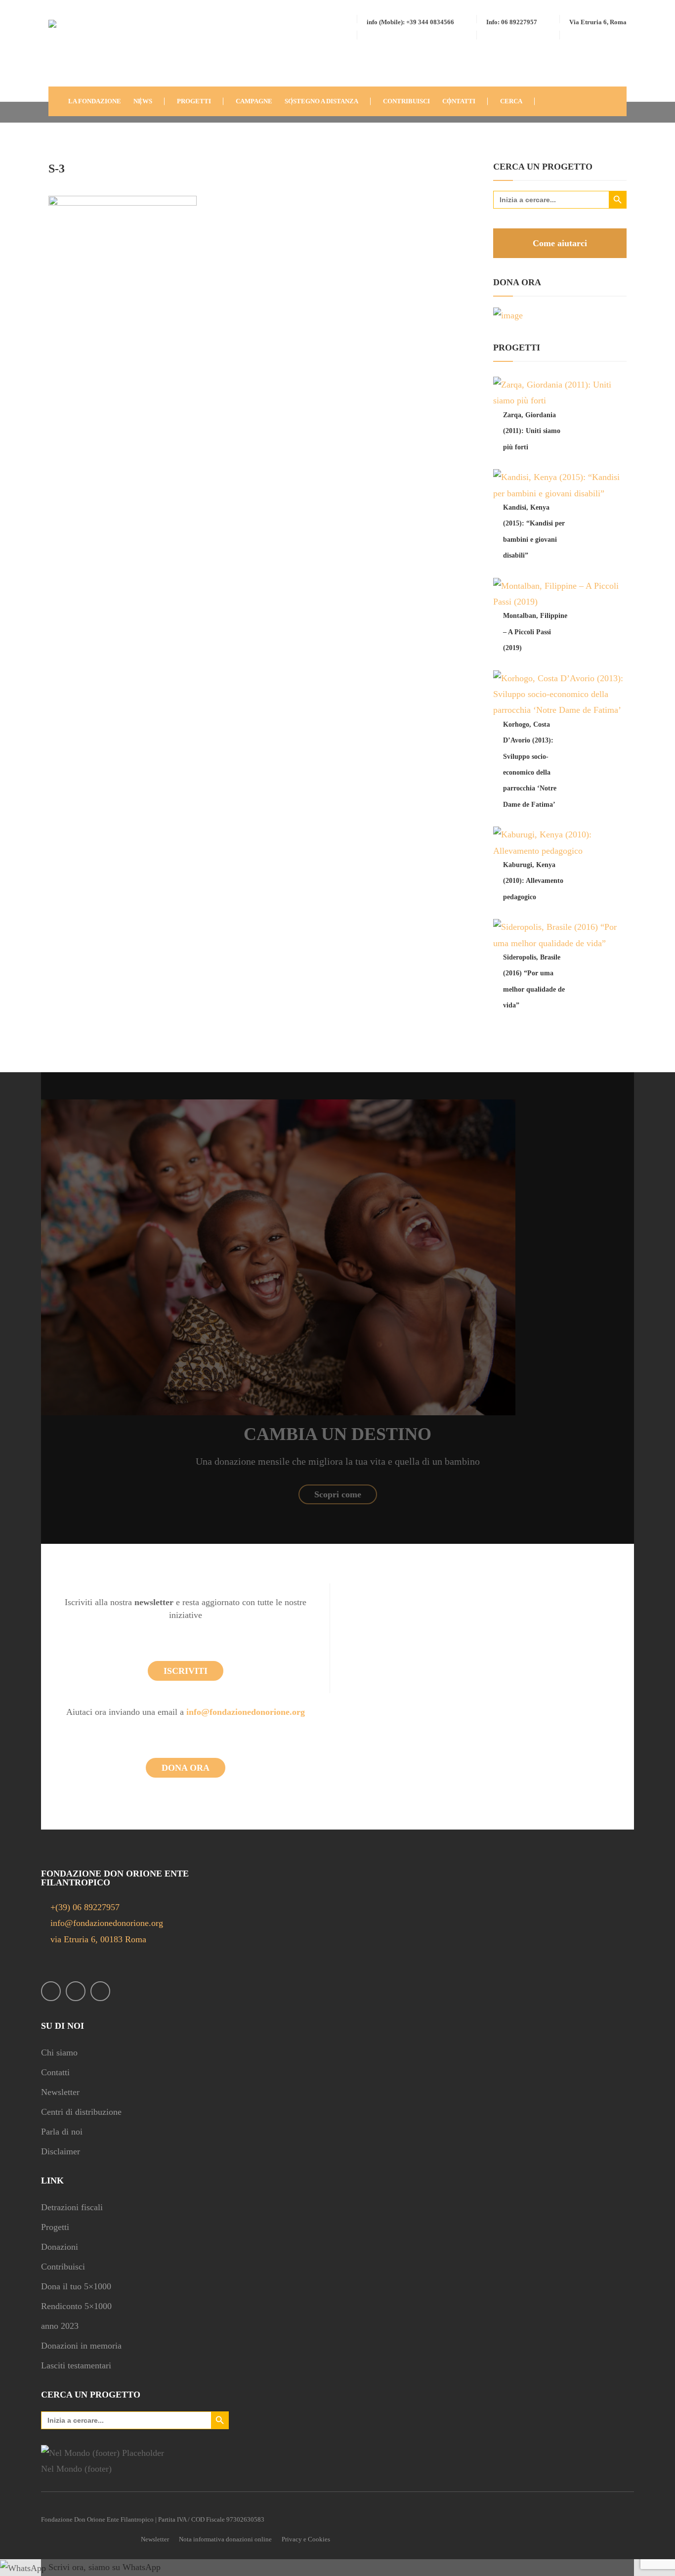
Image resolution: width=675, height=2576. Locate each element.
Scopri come (338, 1494)
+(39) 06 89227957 (85, 1907)
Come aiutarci (560, 243)
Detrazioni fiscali (72, 2207)
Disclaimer (61, 2151)
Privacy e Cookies (306, 2539)
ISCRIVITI (186, 1671)
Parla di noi (62, 2132)
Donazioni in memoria (81, 2346)
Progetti (55, 2227)
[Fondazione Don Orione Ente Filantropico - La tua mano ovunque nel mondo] (78, 51)
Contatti (55, 2072)
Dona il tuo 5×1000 (76, 2286)
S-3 (57, 169)
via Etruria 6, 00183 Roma (97, 1939)
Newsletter (60, 2092)
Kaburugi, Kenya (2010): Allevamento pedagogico (533, 881)
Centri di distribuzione (81, 2112)
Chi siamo (59, 2052)
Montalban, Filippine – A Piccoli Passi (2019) (535, 632)
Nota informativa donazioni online (225, 2539)
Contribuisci (63, 2267)
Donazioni (60, 2247)
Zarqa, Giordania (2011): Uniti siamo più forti (532, 431)
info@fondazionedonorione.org (246, 1712)
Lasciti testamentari (76, 2365)
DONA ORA (186, 1768)
